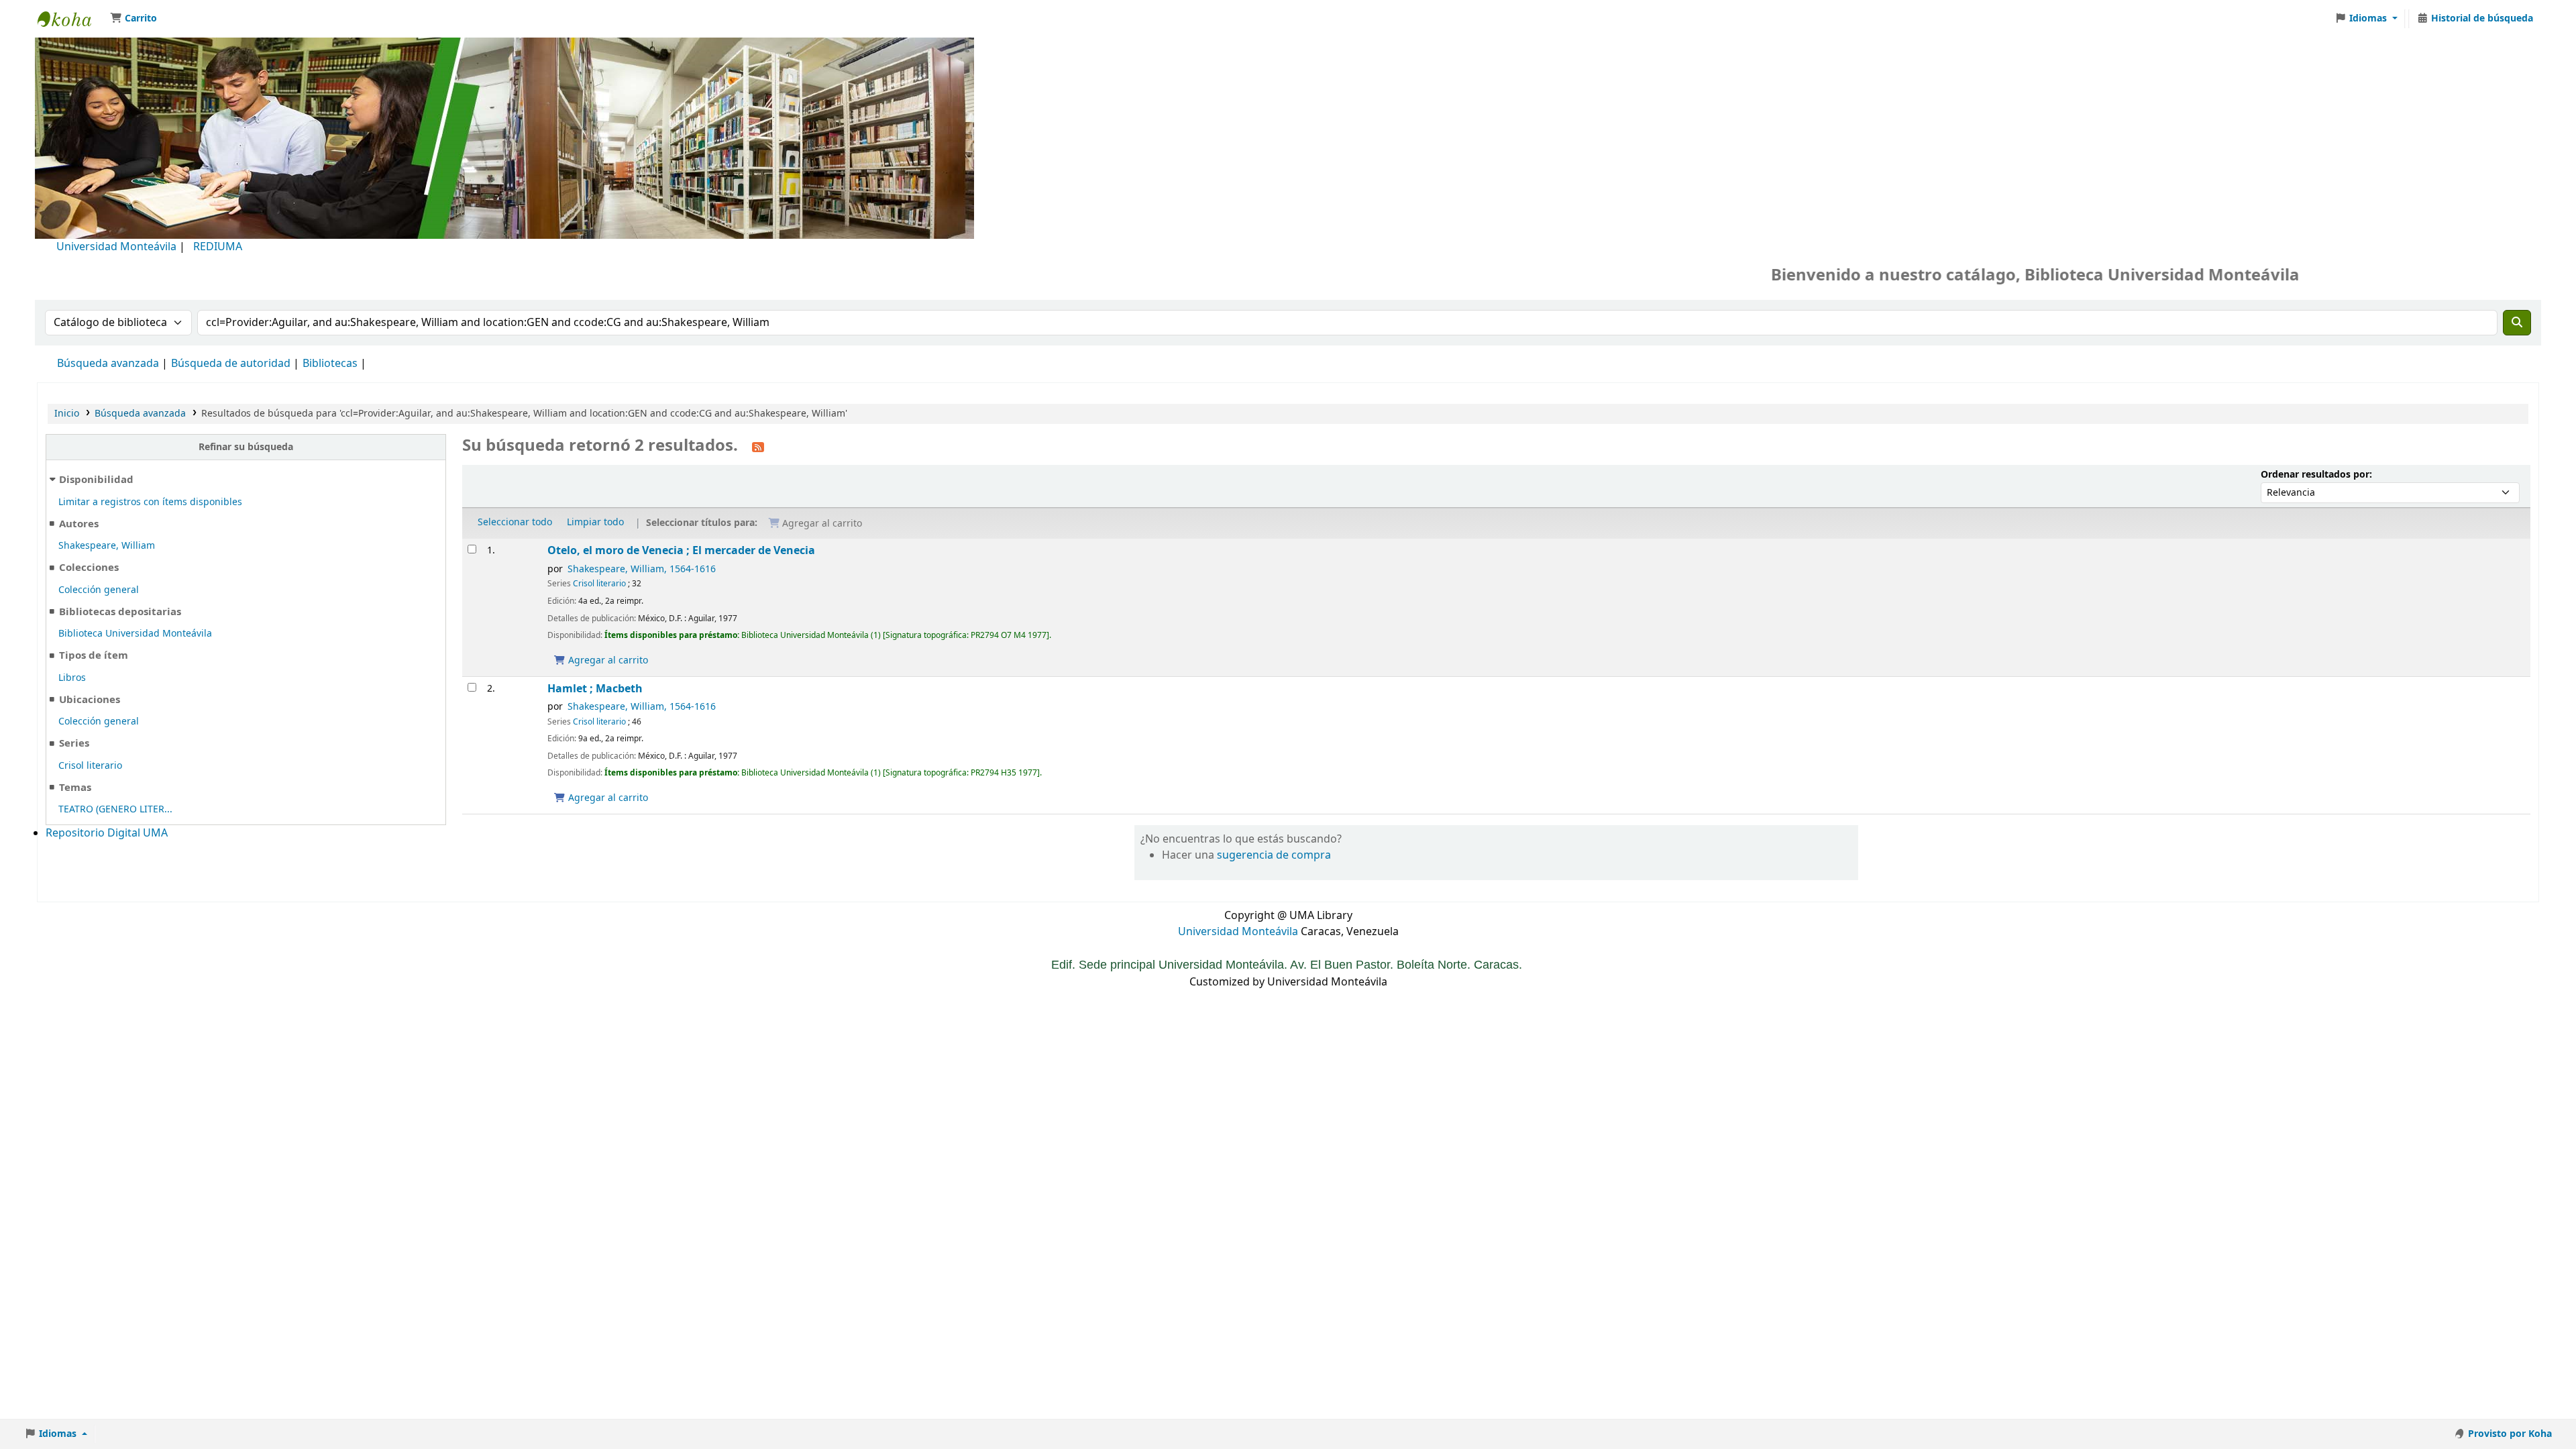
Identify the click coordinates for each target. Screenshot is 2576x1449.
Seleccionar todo (515, 522)
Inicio (67, 414)
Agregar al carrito (607, 660)
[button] (133, 19)
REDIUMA (218, 247)
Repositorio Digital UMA (107, 833)
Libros (72, 678)
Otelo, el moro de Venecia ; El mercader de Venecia (681, 550)
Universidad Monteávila (116, 247)
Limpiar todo (595, 522)
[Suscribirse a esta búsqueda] (758, 447)
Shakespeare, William (107, 546)
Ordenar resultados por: (2316, 475)
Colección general (99, 590)
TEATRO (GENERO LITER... (115, 809)
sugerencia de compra (1274, 855)
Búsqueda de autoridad (231, 364)
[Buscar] (2517, 323)
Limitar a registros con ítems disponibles (150, 502)
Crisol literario (90, 766)
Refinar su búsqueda (246, 447)
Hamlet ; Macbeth (595, 689)
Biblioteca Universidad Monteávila (71, 19)
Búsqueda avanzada (108, 364)
